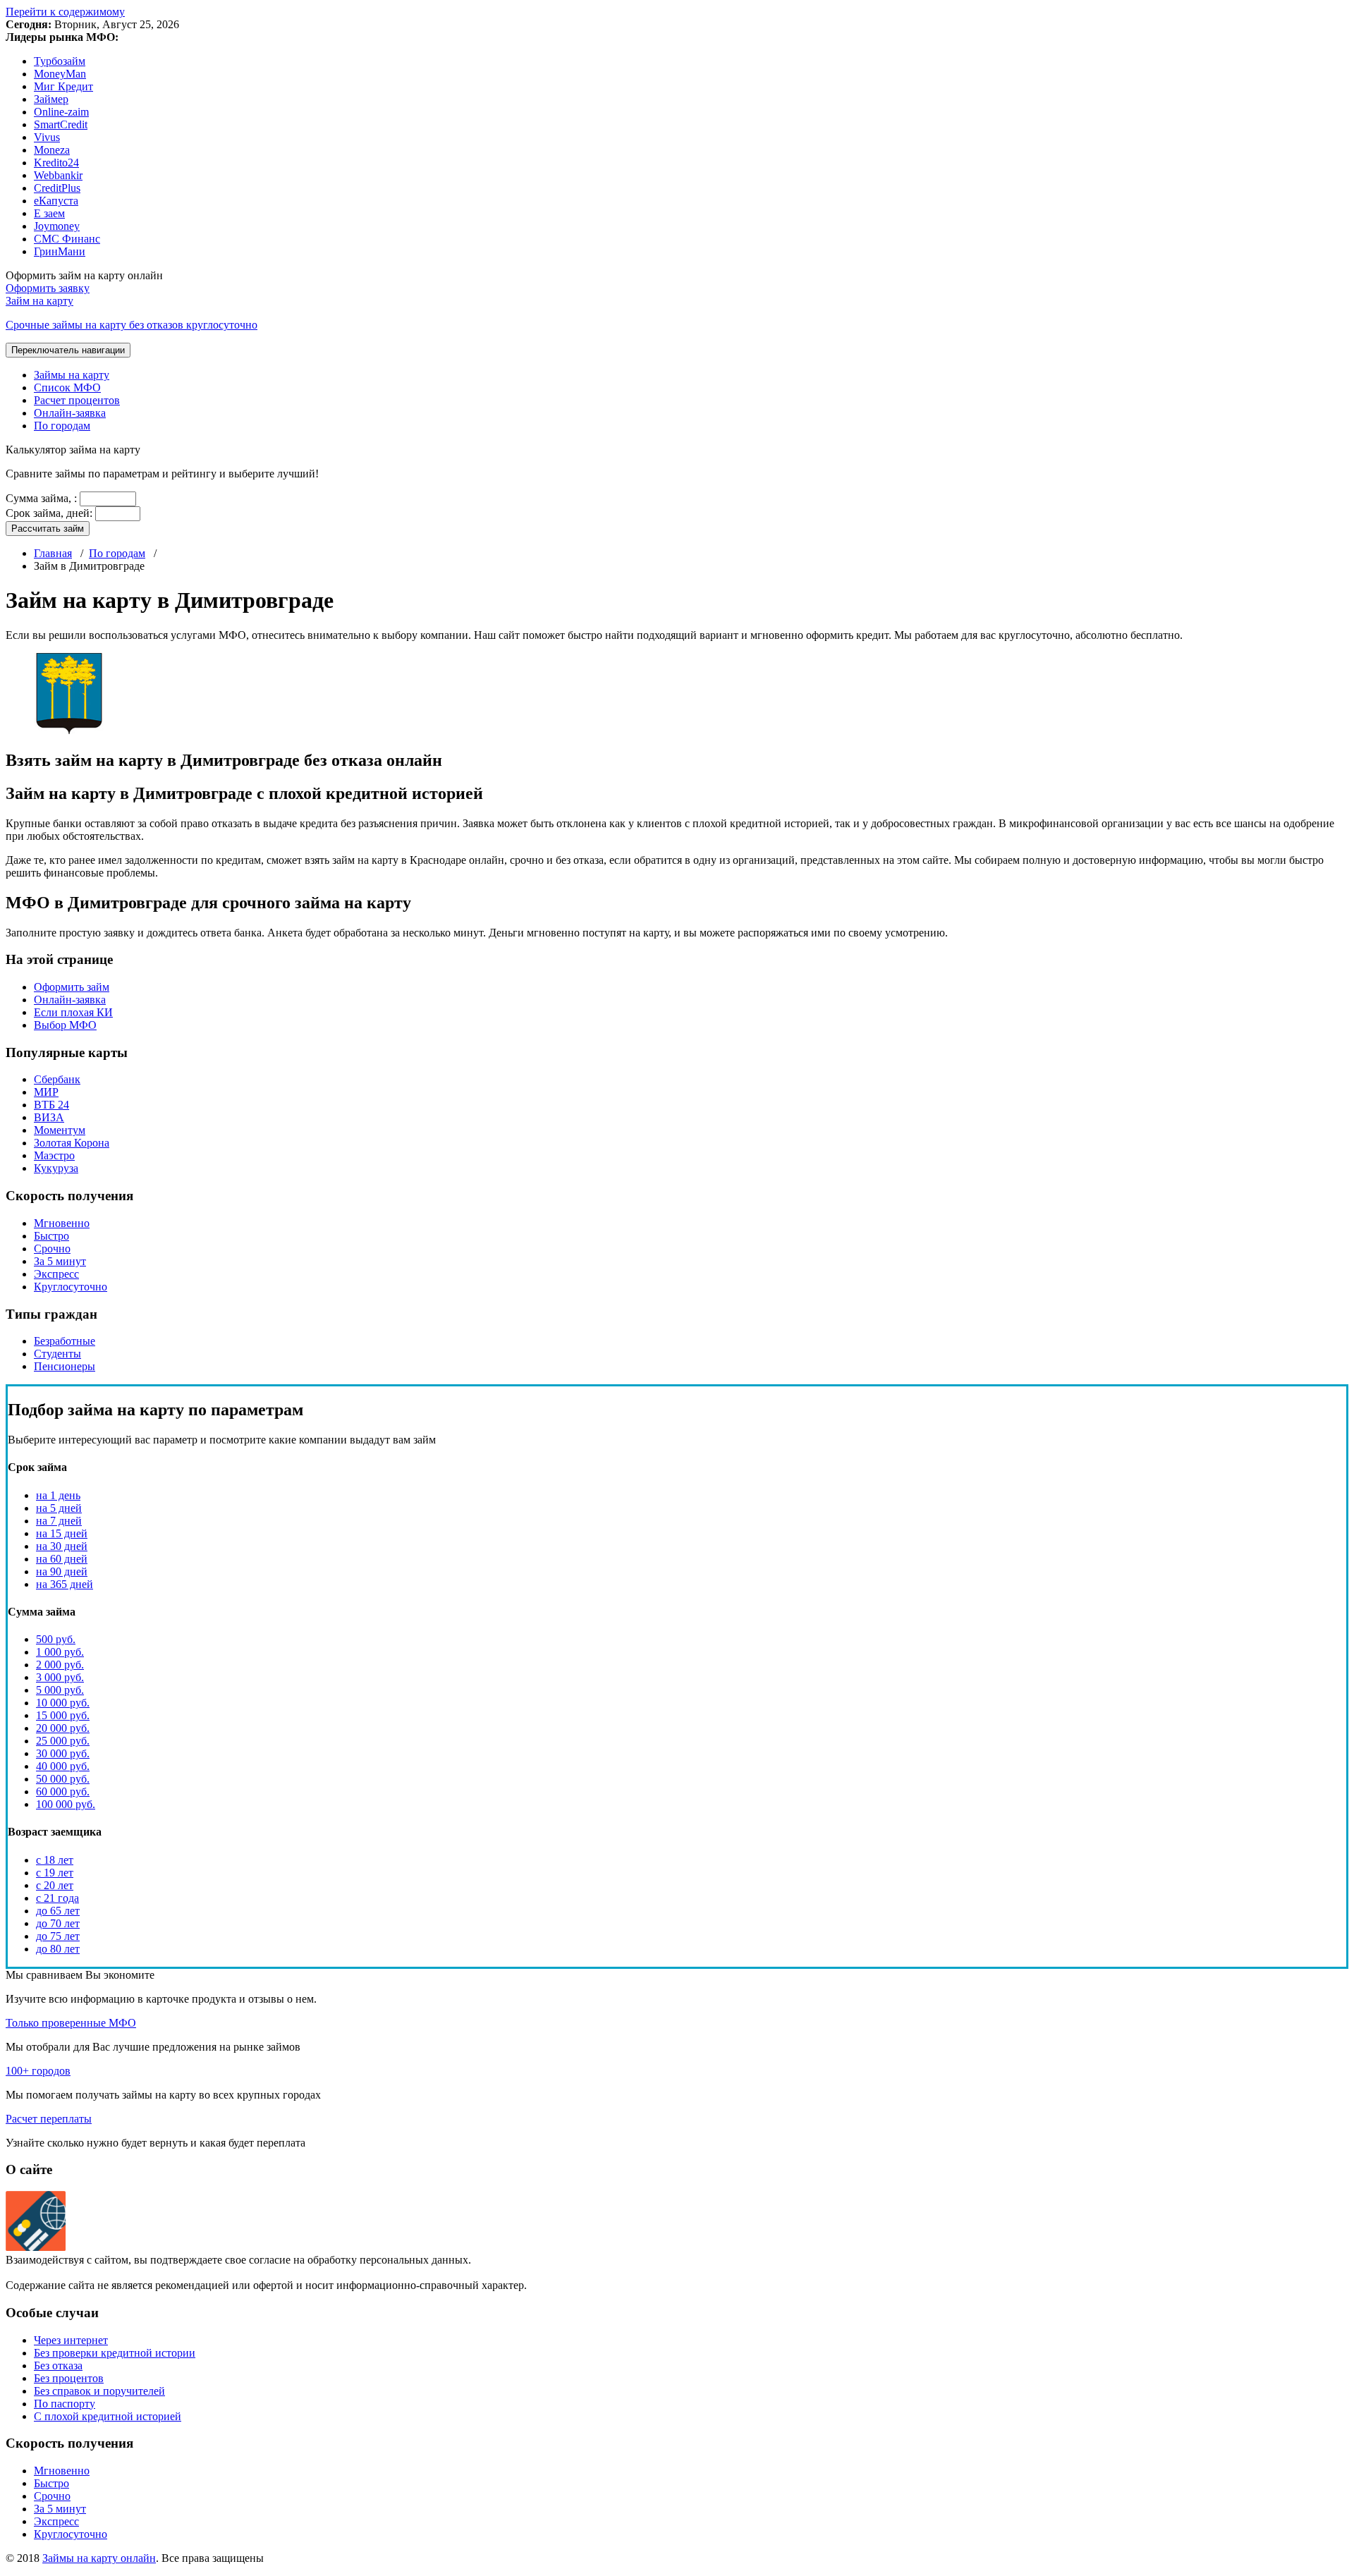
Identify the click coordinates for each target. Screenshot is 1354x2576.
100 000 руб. (66, 1804)
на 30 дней (62, 1546)
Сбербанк (57, 1079)
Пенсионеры (65, 1366)
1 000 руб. (60, 1652)
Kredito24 (56, 163)
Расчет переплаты (49, 2119)
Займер (51, 99)
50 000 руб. (63, 1779)
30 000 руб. (63, 1753)
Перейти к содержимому (65, 12)
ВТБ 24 (51, 1105)
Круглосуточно (71, 1287)
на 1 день (58, 1495)
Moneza (52, 150)
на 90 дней (62, 1571)
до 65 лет (58, 1911)
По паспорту (65, 2404)
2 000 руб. (60, 1665)
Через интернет (71, 2340)
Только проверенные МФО (71, 2023)
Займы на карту (72, 375)
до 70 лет (58, 1923)
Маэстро (54, 1155)
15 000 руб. (63, 1715)
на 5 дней (59, 1508)
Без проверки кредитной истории (115, 2353)
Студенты (57, 1354)
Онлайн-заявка (70, 413)
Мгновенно (62, 1223)
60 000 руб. (63, 1791)
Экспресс (56, 1274)
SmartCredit (61, 124)
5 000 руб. (60, 1690)
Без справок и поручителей (99, 2391)
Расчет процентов (77, 400)
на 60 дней (62, 1559)
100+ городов (38, 2071)
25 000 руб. (63, 1741)
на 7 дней (59, 1521)
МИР (46, 1092)
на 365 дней (65, 1584)
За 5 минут (60, 1261)
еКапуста (56, 201)
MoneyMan (60, 74)
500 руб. (56, 1639)
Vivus (47, 137)
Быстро (51, 1236)
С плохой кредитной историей (108, 2416)
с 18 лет (55, 1860)
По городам (62, 426)
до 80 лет (58, 1949)
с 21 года (57, 1898)
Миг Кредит (63, 86)
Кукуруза (56, 1168)
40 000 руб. (63, 1766)
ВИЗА (49, 1117)
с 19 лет (55, 1873)
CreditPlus (57, 188)
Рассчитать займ (48, 529)
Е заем (49, 213)
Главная (53, 553)
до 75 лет (58, 1936)
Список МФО (67, 387)
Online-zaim (61, 112)
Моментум (60, 1130)
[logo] (36, 2247)
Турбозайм (60, 61)
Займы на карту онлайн (99, 2558)
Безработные (65, 1341)
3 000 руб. (60, 1677)
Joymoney (57, 226)
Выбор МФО (65, 1025)
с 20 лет (55, 1885)
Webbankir (58, 175)
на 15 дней (62, 1533)
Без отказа (58, 2366)
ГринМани (60, 251)
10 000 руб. (63, 1703)
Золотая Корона (72, 1143)
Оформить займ (72, 987)
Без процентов (69, 2378)
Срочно (52, 1249)
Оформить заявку (48, 288)
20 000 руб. (63, 1728)
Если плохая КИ (73, 1012)
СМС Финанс (67, 239)
